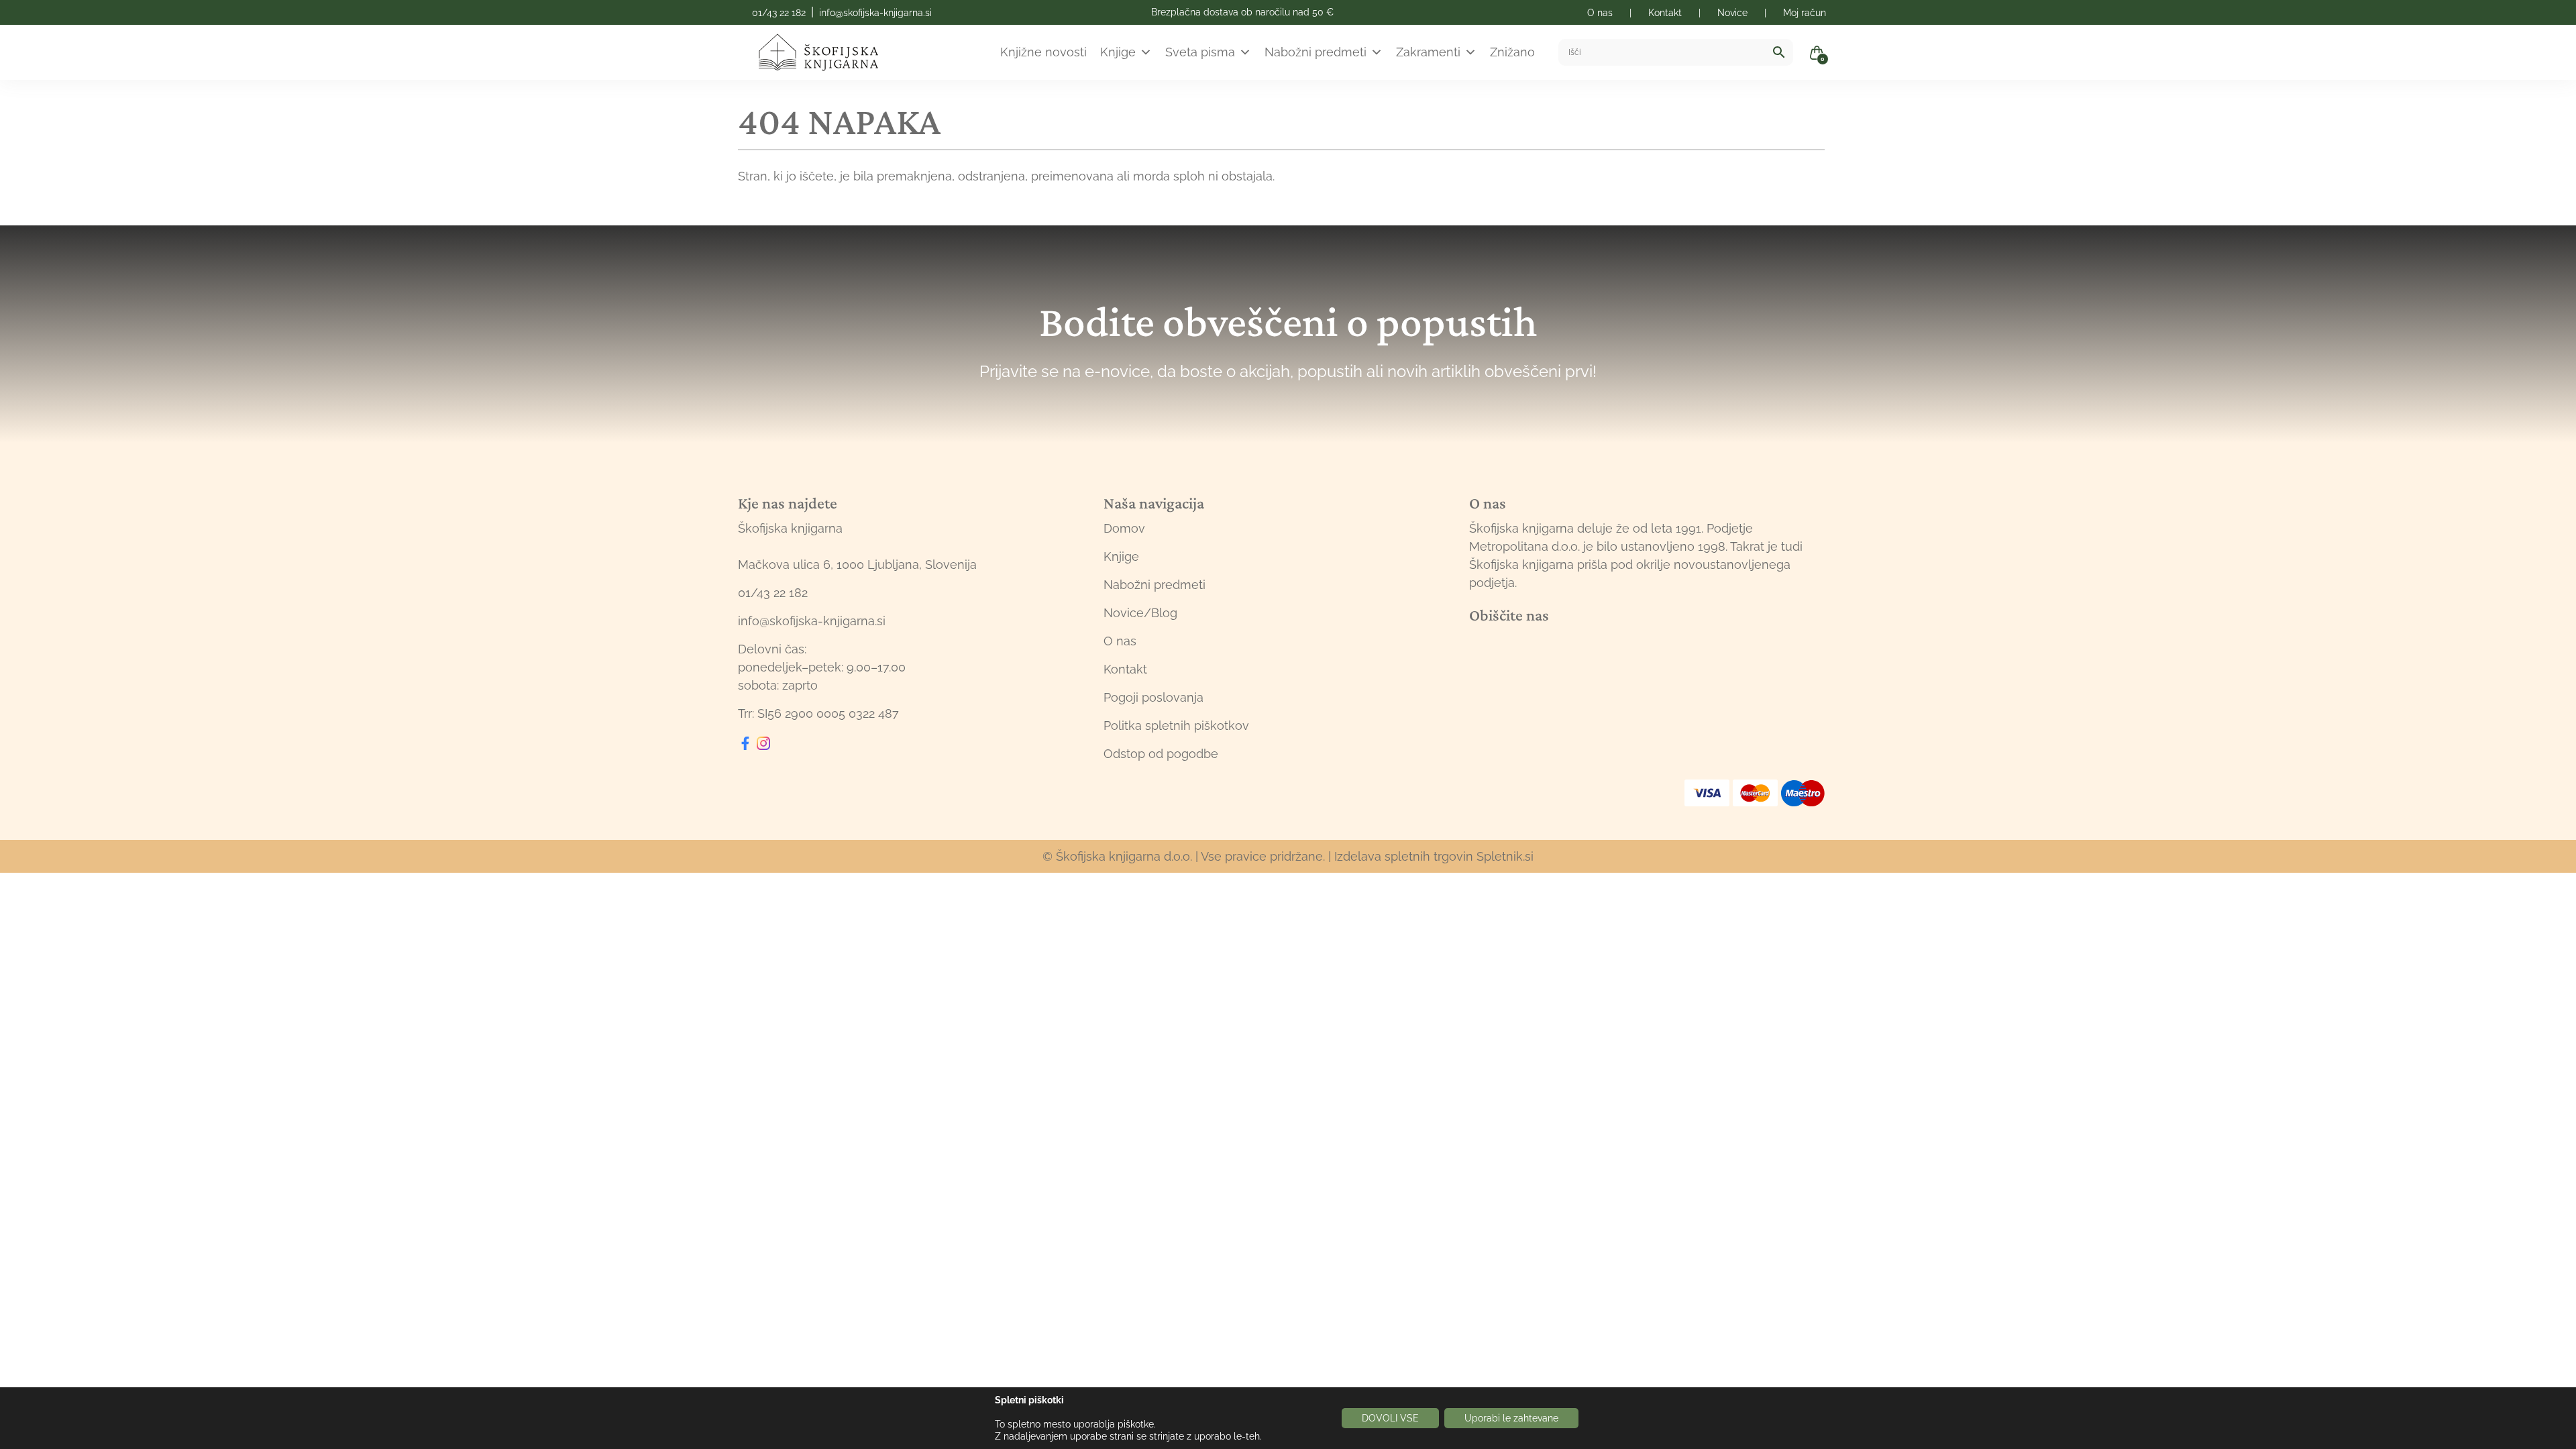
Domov (1124, 528)
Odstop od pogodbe (1161, 754)
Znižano (1512, 52)
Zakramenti (1428, 52)
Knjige (1118, 52)
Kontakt (1125, 669)
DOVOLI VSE (1390, 1418)
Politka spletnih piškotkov (1176, 726)
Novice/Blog (1140, 613)
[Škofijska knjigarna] (827, 52)
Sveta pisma (1200, 52)
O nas (1120, 641)
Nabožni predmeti (1316, 52)
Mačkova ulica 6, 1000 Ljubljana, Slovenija (857, 565)
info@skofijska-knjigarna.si (875, 13)
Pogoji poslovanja (1153, 697)
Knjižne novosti (1043, 52)
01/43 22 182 (779, 13)
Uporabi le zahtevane (1511, 1418)
